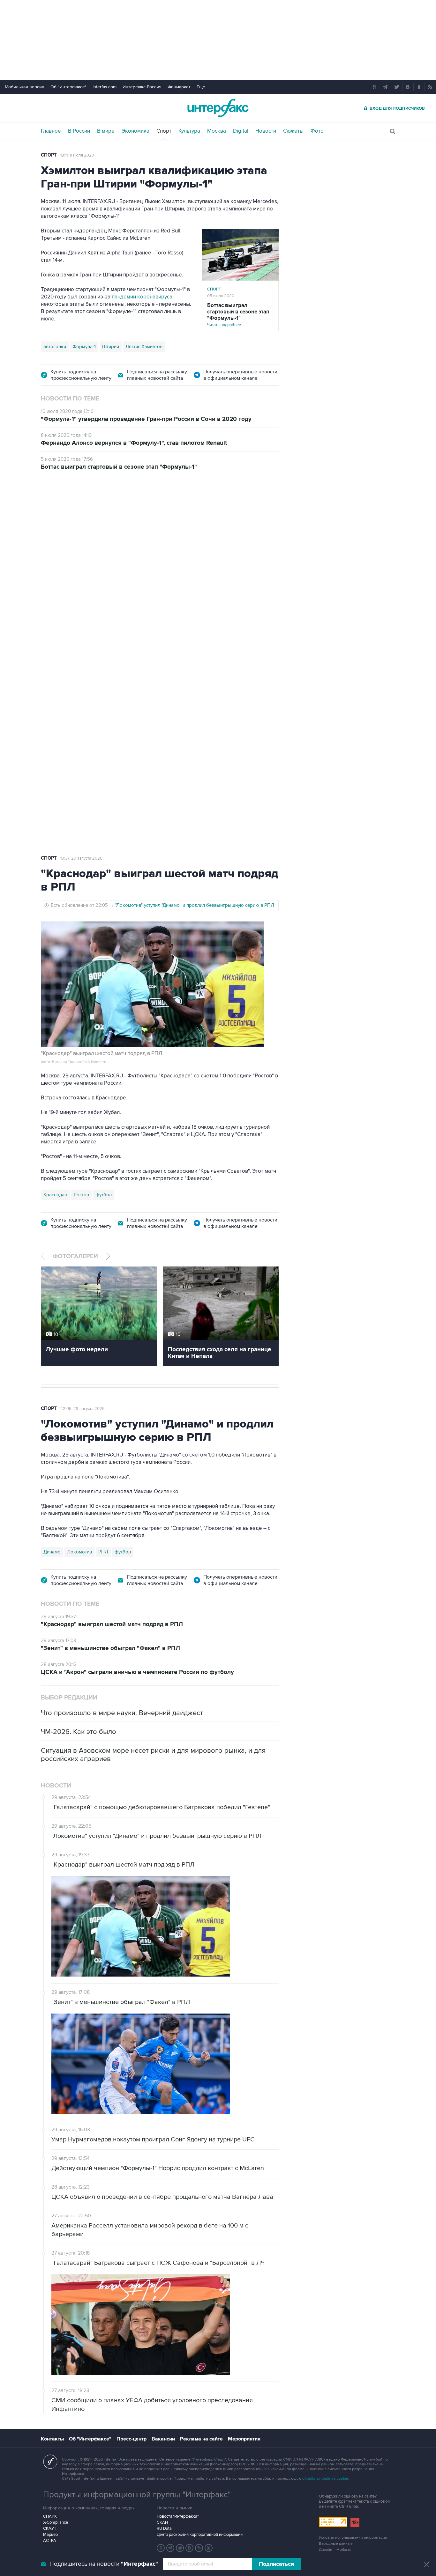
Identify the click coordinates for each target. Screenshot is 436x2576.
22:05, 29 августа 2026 (83, 1409)
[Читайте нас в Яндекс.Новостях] (161, 2548)
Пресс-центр (132, 2439)
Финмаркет (179, 87)
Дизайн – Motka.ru (335, 2550)
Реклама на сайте (201, 2439)
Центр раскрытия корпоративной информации (200, 2535)
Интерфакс (218, 108)
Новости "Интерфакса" (178, 2516)
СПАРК (50, 2516)
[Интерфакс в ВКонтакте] (190, 2548)
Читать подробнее (238, 315)
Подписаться (276, 2564)
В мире (106, 131)
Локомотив (56, 738)
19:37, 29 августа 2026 (81, 858)
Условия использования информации (353, 2538)
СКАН (162, 2522)
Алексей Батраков (137, 738)
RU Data (164, 2528)
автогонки (55, 347)
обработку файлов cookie (325, 2479)
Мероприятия (244, 2439)
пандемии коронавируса (142, 297)
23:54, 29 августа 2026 (82, 515)
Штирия (111, 347)
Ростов (81, 1195)
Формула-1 (84, 347)
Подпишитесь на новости (104, 2564)
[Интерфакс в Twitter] (180, 2548)
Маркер (50, 2535)
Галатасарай (177, 738)
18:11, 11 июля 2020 (77, 155)
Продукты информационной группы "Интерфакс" (137, 2495)
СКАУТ (50, 2528)
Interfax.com (105, 87)
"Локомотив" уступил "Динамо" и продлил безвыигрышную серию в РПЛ (195, 905)
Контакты (52, 2439)
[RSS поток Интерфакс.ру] (199, 2548)
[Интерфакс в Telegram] (170, 2548)
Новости (266, 131)
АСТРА (50, 2541)
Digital (241, 131)
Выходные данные (336, 2544)
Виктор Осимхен (92, 738)
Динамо (52, 1552)
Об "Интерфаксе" (68, 87)
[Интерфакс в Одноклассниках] (209, 2548)
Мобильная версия (25, 87)
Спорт (164, 131)
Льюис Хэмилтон (144, 347)
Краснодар (55, 1195)
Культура (189, 131)
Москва (217, 131)
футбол (205, 738)
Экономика (135, 131)
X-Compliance (56, 2522)
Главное (51, 131)
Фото (317, 131)
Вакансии (163, 2439)
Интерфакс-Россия (142, 87)
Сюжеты (293, 131)
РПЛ (103, 1552)
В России (79, 131)
